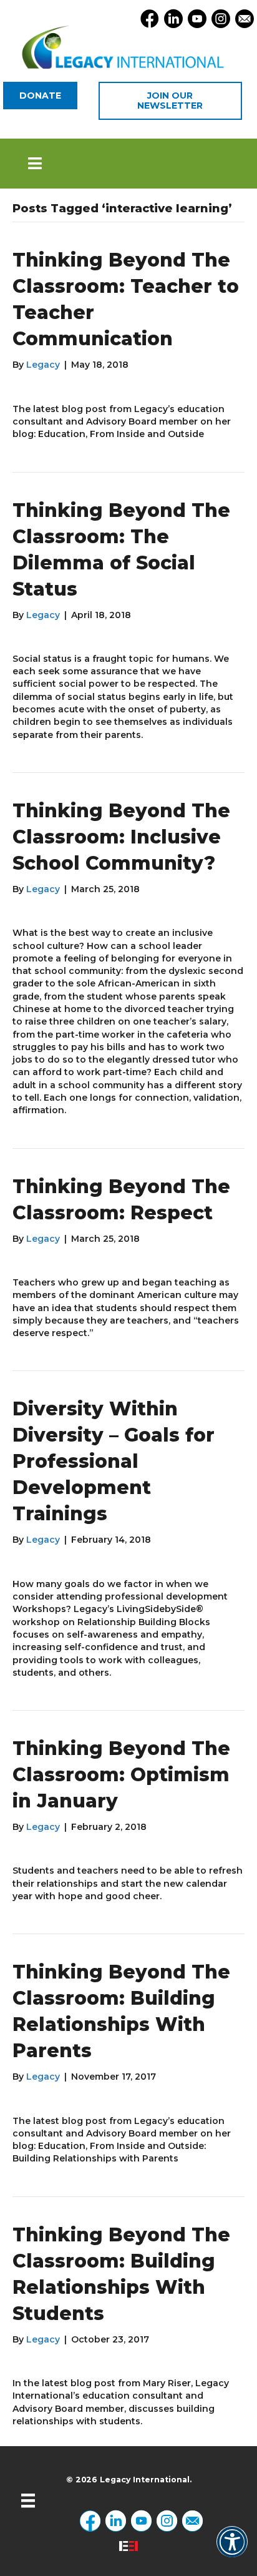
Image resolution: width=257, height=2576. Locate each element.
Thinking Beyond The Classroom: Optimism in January (121, 1775)
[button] (128, 164)
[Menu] (28, 2500)
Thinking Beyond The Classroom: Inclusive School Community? (121, 837)
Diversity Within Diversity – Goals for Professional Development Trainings (114, 1461)
